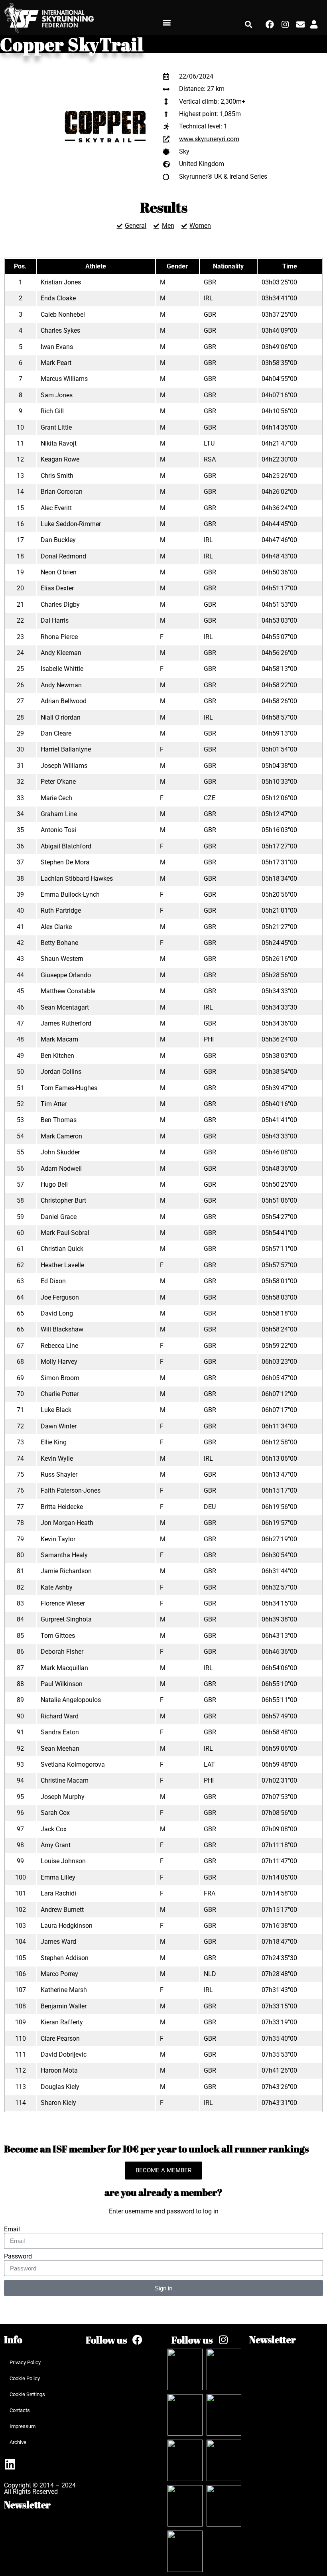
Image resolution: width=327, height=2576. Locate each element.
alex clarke (56, 927)
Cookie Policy (25, 2378)
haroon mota (59, 2070)
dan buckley (58, 540)
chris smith (57, 476)
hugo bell (54, 1184)
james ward (58, 1942)
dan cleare (56, 733)
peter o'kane (58, 782)
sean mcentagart (65, 1007)
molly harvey (59, 1362)
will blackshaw (62, 1329)
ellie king (54, 1442)
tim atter (54, 1104)
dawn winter (59, 1426)
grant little (56, 427)
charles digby (60, 605)
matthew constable (68, 991)
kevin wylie (57, 1459)
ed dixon (53, 1281)
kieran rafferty (62, 2022)
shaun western (62, 959)
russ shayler (59, 1474)
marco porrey (59, 1974)
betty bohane (59, 943)
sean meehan (60, 1749)
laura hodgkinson (67, 1926)
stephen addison (65, 1958)
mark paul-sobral (65, 1233)
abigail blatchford (66, 846)
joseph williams (64, 766)
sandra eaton (60, 1732)
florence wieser (63, 1603)
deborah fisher (62, 1652)
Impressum (23, 2426)
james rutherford (66, 1023)
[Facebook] (270, 25)
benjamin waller (64, 2006)
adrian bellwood (64, 701)
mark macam (59, 1039)
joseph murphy (63, 1797)
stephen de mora (65, 862)
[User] (314, 25)
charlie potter (60, 1394)
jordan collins (61, 1072)
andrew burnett (62, 1910)
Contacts (20, 2410)
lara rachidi (58, 1893)
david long (57, 1313)
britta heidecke (62, 1507)
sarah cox (55, 1813)
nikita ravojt (59, 443)
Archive (18, 2442)
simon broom (60, 1378)
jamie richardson (66, 1571)
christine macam (65, 1780)
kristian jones (61, 282)
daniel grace (59, 1217)
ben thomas (59, 1120)
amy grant (56, 1845)
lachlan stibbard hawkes (77, 879)
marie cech (56, 798)
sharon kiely (58, 2103)
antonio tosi (58, 830)
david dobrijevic (64, 2054)
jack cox (54, 1829)
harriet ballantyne (66, 749)
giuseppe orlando (66, 975)
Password (18, 2256)
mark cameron (61, 1136)
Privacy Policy (25, 2362)
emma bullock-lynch (70, 894)
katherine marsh (64, 1990)
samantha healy (64, 1555)
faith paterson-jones (71, 1490)
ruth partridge (61, 910)
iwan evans (57, 347)
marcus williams (64, 379)
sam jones (57, 395)
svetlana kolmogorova (73, 1764)
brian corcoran (62, 492)
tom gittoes (58, 1636)
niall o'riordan (61, 717)
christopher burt (63, 1200)
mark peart (56, 363)
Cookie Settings (27, 2394)
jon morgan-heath (67, 1523)
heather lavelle (62, 1265)
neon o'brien (59, 572)
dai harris (55, 620)
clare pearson (60, 2039)
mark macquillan (64, 1668)
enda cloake (58, 298)
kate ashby (57, 1587)
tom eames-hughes (69, 1088)
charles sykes (60, 330)
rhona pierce (59, 637)
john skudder (60, 1152)
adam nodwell (61, 1169)
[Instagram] (285, 25)
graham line (59, 814)
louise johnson (63, 1861)
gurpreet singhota (66, 1619)
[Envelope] (300, 25)
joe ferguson (60, 1297)
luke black (56, 1410)
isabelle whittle (62, 669)
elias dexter (57, 588)
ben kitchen (57, 1056)
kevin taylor (58, 1539)
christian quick (62, 1249)
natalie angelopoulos (71, 1700)
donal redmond (63, 556)
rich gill (52, 411)
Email (12, 2229)
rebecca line (59, 1346)
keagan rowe (60, 459)
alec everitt (56, 508)
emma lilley (58, 1877)
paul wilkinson (62, 1684)
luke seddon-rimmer (71, 524)
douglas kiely (60, 2087)
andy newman (61, 685)
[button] (167, 23)
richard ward (60, 1716)
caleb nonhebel (63, 315)
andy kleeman (61, 653)
